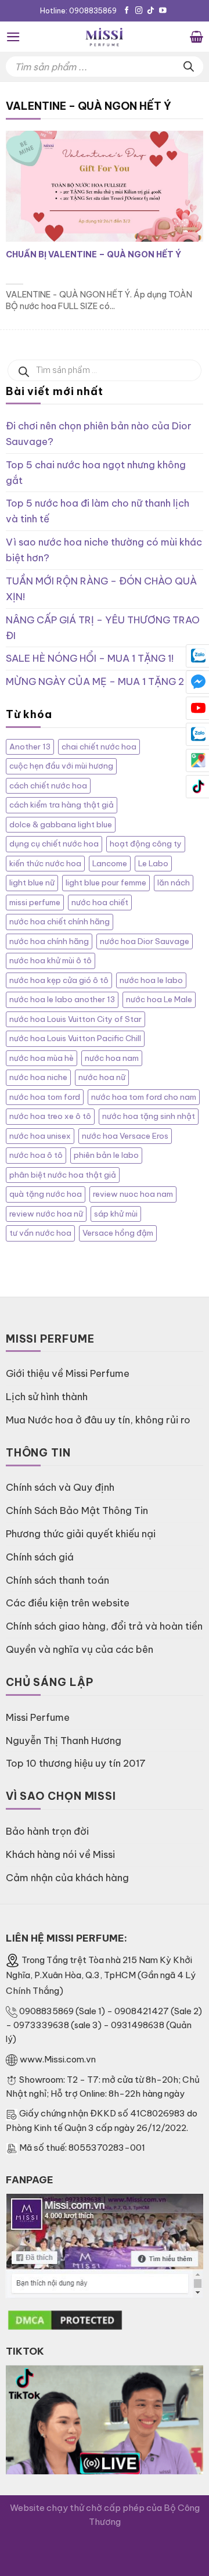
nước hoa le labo (151, 980)
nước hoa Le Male (159, 1000)
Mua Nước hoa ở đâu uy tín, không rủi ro (98, 1420)
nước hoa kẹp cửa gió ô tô (59, 980)
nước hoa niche (38, 1077)
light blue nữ (32, 883)
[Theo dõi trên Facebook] (127, 11)
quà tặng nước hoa (46, 1194)
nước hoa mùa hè (42, 1058)
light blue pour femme (106, 883)
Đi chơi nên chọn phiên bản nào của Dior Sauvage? (99, 433)
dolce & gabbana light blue (61, 825)
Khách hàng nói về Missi (60, 1854)
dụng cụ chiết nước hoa (54, 844)
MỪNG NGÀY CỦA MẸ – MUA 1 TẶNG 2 (95, 681)
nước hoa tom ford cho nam (144, 1097)
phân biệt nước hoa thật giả (63, 1175)
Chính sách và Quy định (60, 1487)
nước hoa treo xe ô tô (50, 1116)
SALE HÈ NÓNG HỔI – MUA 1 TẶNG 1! (90, 658)
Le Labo (153, 864)
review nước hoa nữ (46, 1214)
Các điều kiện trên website (68, 1603)
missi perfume (35, 903)
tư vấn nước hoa (40, 1233)
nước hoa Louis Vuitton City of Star (75, 1019)
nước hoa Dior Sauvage (145, 941)
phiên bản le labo (106, 1155)
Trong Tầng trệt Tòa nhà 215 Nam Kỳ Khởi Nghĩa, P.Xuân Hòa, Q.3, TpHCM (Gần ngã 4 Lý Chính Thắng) (101, 1976)
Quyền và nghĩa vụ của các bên (80, 1649)
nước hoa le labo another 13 (62, 1000)
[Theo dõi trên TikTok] (151, 11)
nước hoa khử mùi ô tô (51, 961)
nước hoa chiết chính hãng (60, 922)
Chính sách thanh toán (57, 1580)
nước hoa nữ (102, 1077)
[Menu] (13, 37)
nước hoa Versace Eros (125, 1136)
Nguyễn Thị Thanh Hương (64, 1740)
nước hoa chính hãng (49, 941)
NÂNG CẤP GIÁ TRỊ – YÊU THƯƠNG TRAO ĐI (103, 627)
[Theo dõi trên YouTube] (163, 11)
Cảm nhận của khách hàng (67, 1877)
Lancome (110, 864)
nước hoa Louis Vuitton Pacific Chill (75, 1038)
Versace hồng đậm (118, 1233)
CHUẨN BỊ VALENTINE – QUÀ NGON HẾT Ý (93, 254)
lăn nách (174, 883)
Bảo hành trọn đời (47, 1831)
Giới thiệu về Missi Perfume (68, 1373)
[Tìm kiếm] (189, 67)
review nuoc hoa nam (133, 1194)
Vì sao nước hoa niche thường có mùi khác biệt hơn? (104, 550)
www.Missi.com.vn (58, 2059)
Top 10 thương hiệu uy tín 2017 (76, 1763)
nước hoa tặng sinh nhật (149, 1116)
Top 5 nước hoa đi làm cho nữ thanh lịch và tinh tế (98, 511)
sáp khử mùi (116, 1214)
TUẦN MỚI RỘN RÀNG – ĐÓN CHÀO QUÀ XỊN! (101, 589)
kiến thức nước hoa (45, 864)
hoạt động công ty (146, 844)
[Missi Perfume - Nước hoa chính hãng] (105, 37)
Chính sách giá (40, 1557)
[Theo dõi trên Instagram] (139, 11)
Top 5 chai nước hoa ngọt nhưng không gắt (96, 472)
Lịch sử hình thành (47, 1396)
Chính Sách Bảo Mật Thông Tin (77, 1510)
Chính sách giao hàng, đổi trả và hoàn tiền (104, 1626)
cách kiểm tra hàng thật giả (62, 805)
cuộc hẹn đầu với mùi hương (61, 766)
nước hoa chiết (100, 903)
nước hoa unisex (40, 1136)
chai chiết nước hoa (99, 747)
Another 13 (30, 747)
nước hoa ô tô (36, 1155)
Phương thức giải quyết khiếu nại (81, 1533)
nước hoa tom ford (45, 1097)
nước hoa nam (112, 1058)
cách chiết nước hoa (48, 786)
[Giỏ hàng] (197, 37)
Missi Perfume (38, 1717)
